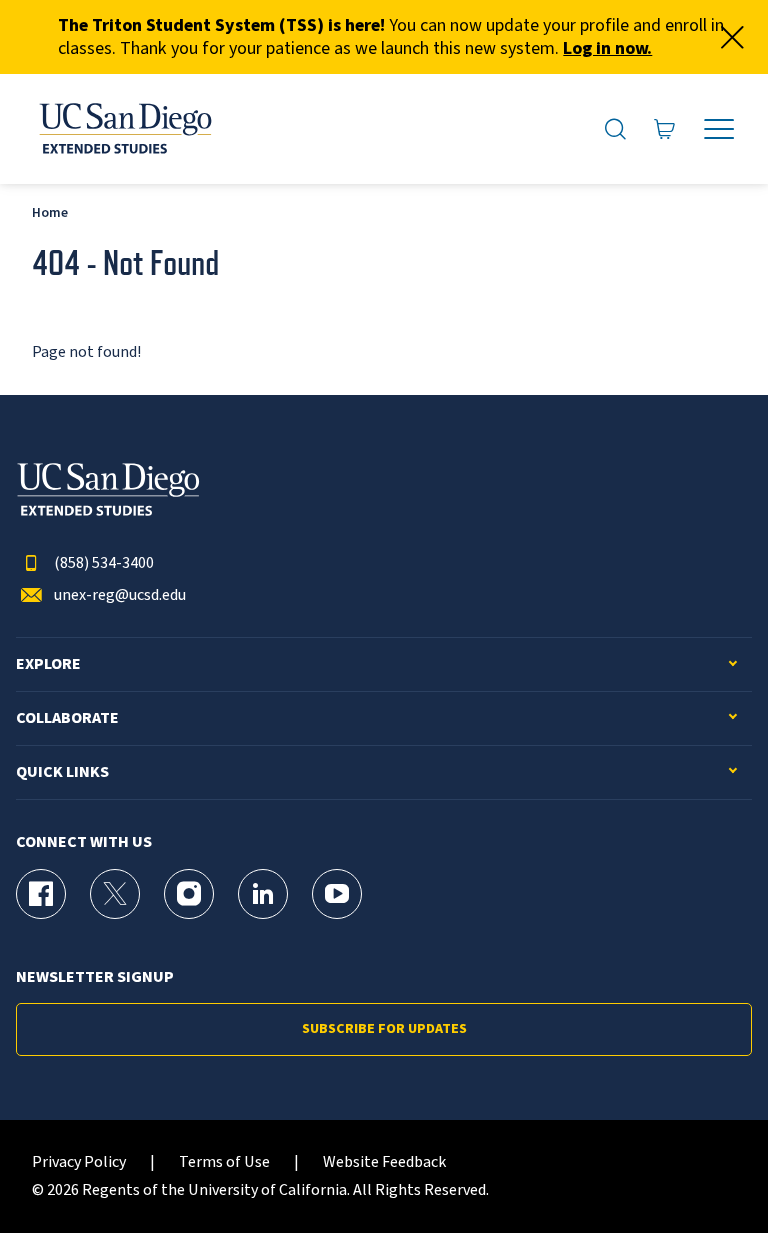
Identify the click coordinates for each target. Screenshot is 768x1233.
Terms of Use (224, 1162)
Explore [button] (48, 664)
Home (50, 212)
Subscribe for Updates (384, 1029)
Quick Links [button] (62, 772)
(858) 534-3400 (104, 563)
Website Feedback (384, 1162)
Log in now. (607, 48)
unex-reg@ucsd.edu (120, 595)
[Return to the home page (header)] (124, 129)
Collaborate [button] (67, 718)
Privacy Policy (79, 1162)
